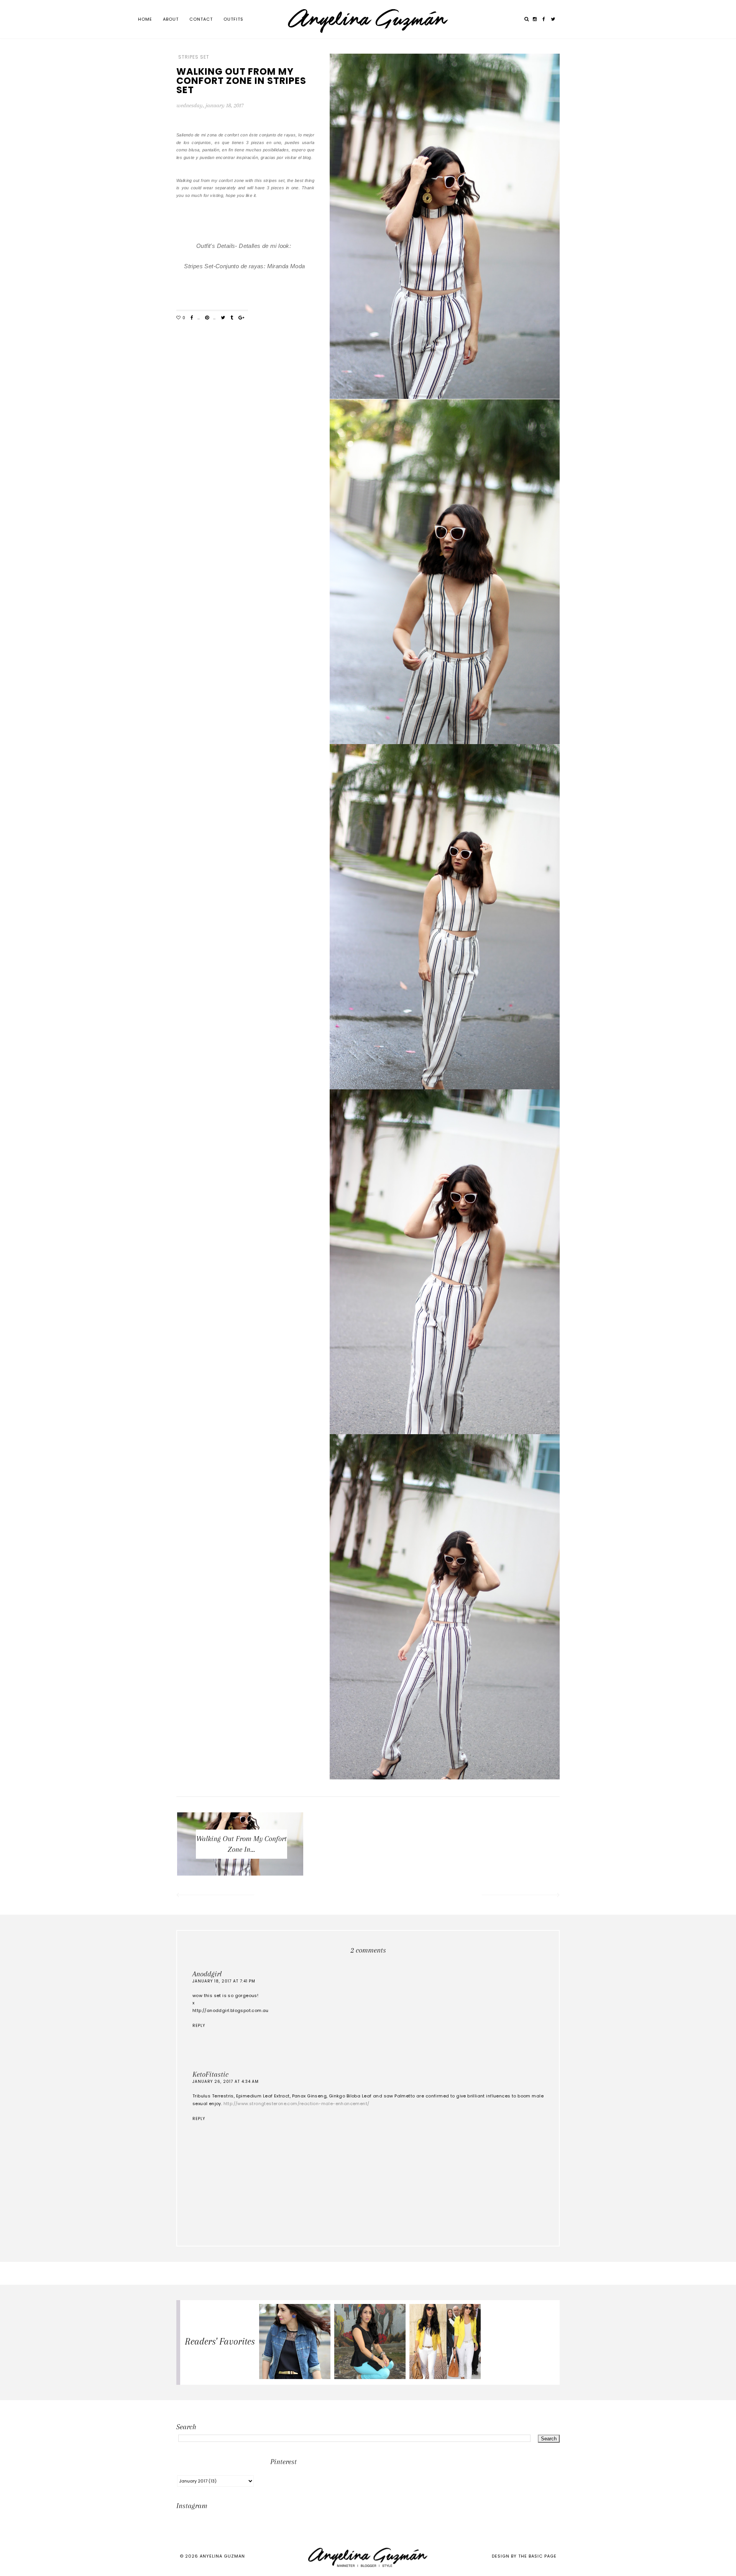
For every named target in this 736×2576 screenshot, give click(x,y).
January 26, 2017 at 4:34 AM (226, 2082)
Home (145, 19)
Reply (199, 2026)
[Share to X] (223, 318)
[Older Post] (521, 1896)
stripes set (194, 57)
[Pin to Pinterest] (207, 318)
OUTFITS (233, 19)
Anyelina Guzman (222, 2556)
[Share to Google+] (241, 318)
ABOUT (171, 19)
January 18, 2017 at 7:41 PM (224, 1981)
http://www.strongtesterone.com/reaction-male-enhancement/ (297, 2104)
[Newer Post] (215, 1896)
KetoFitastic (210, 2074)
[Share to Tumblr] (232, 318)
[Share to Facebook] (192, 318)
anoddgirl (207, 1974)
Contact (201, 19)
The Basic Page (537, 2556)
